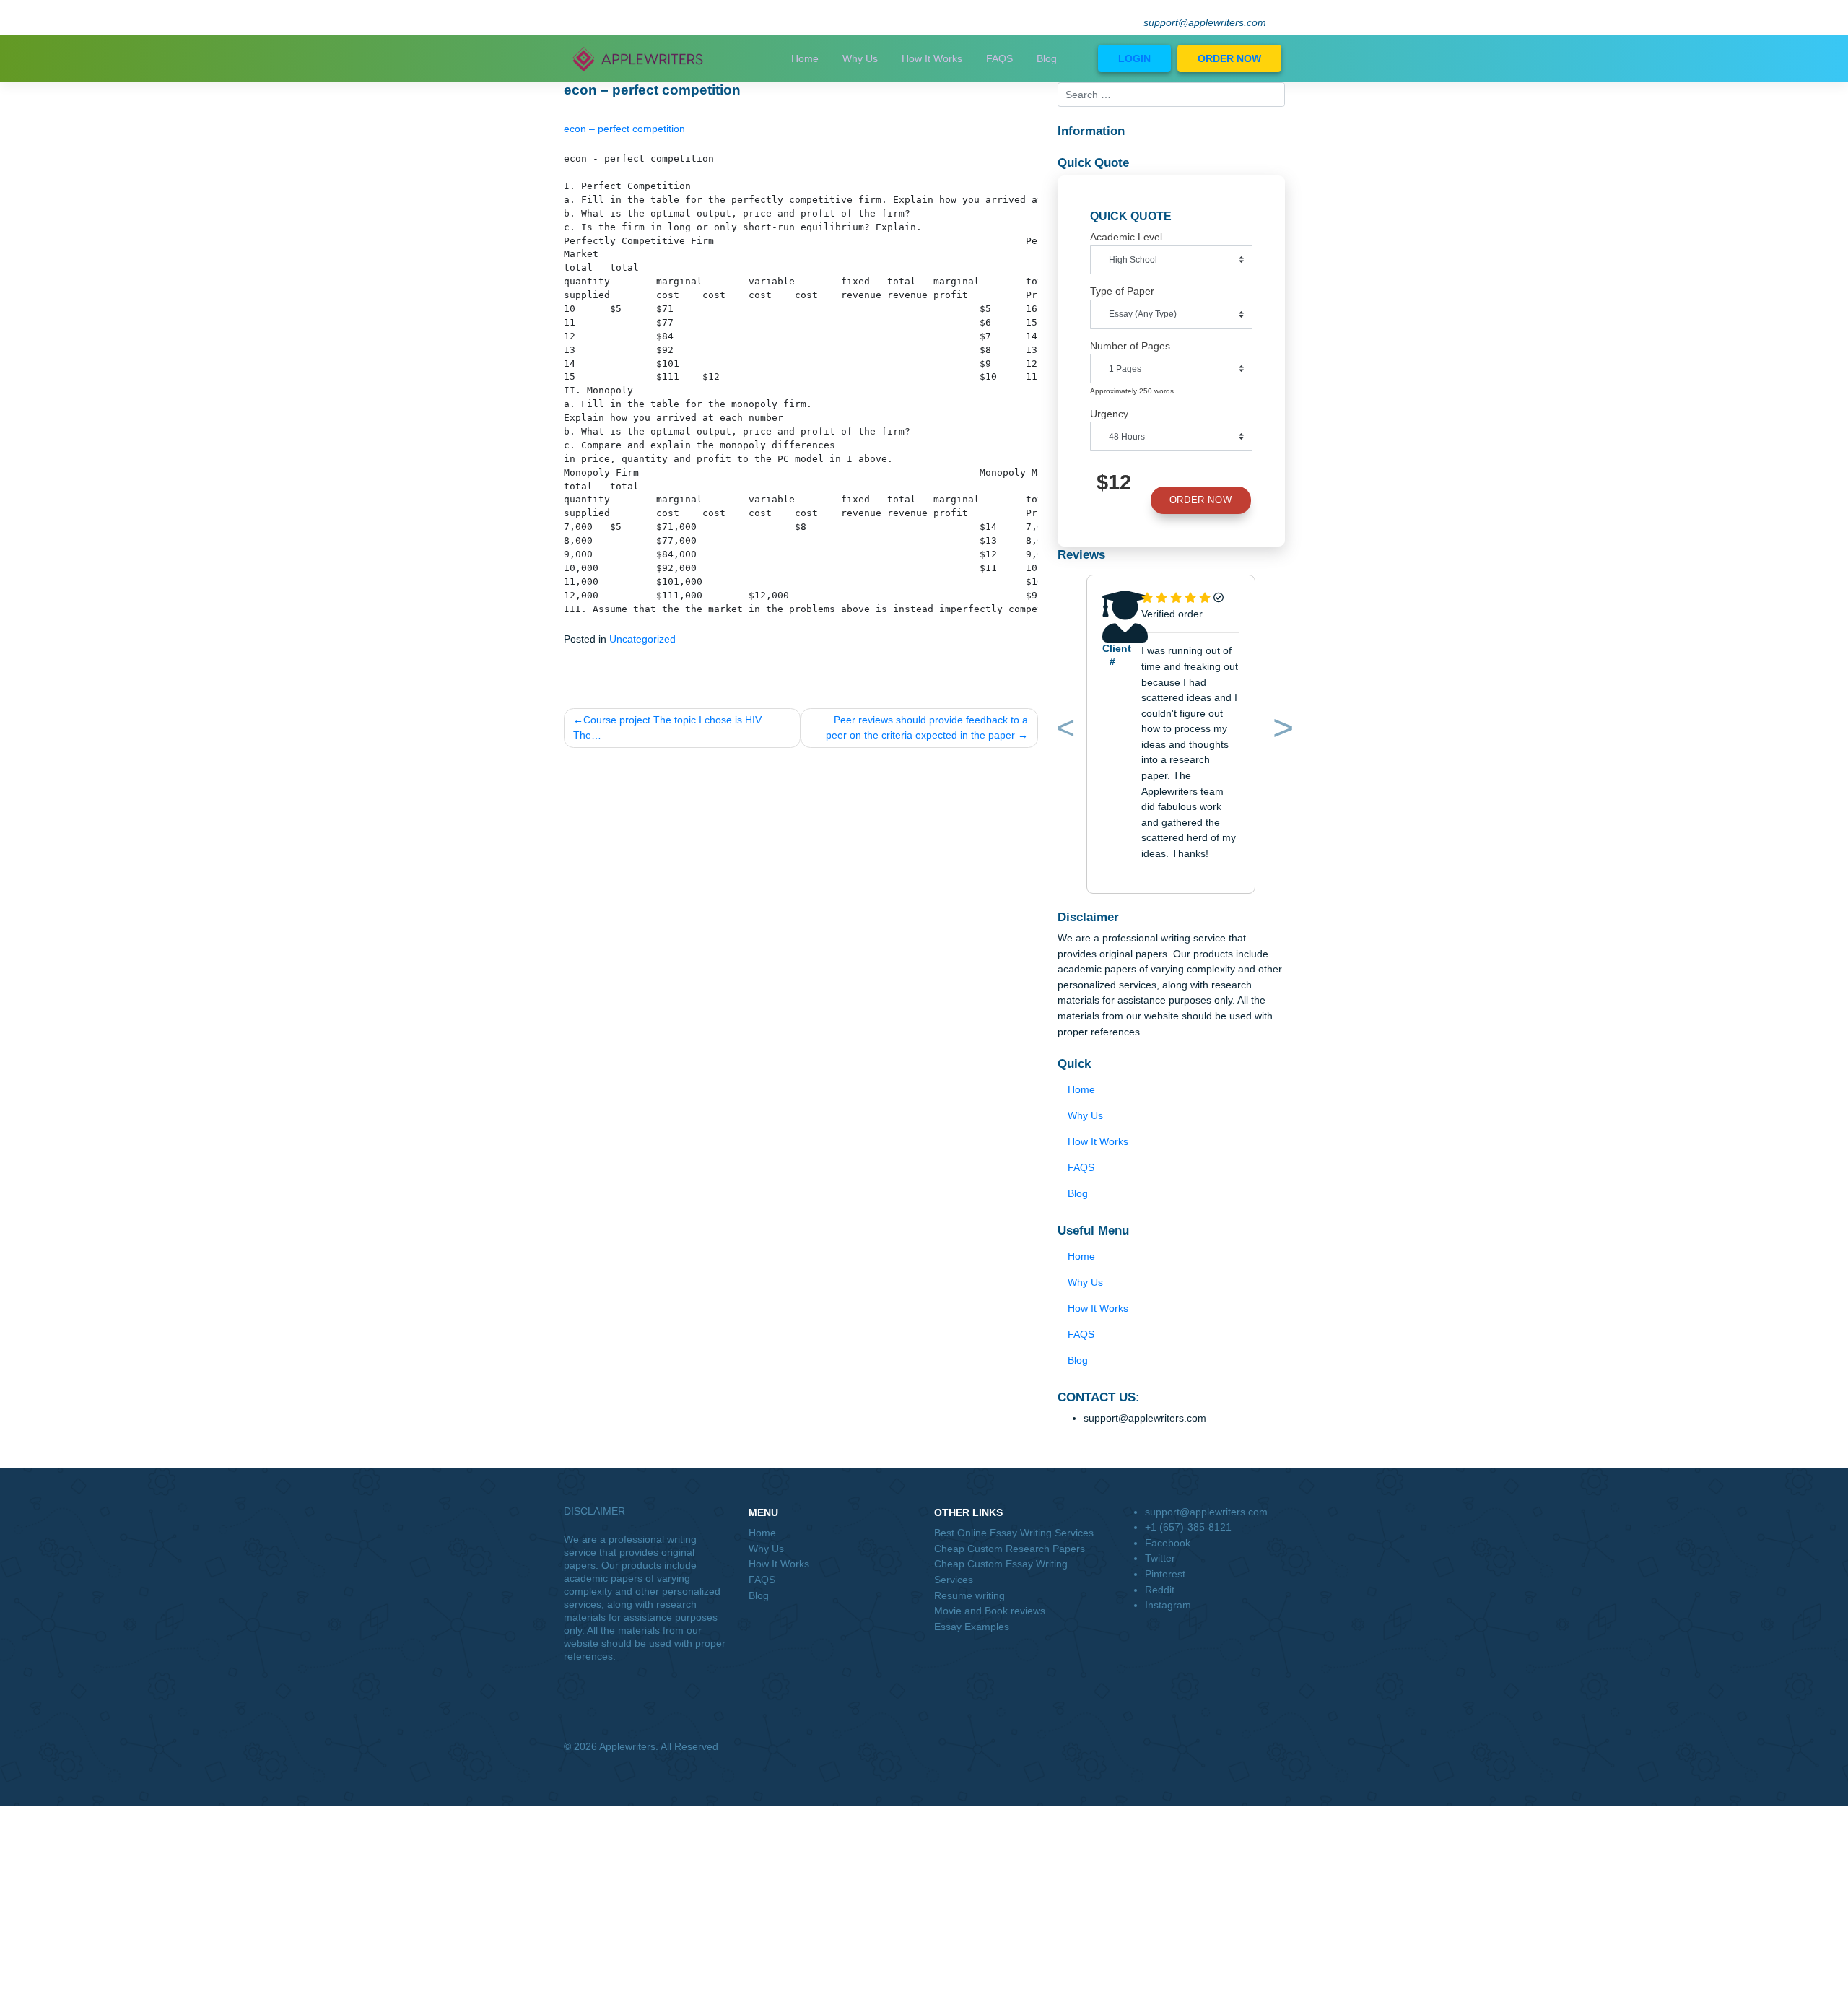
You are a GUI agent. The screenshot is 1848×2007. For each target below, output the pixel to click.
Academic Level (1126, 237)
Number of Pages (1130, 346)
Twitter (1160, 1558)
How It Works (932, 58)
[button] (1063, 731)
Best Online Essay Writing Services (1014, 1533)
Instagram (1168, 1605)
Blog (1047, 58)
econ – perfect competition (624, 129)
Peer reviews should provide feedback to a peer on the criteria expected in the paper (927, 728)
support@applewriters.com (1205, 23)
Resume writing (969, 1595)
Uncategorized (642, 639)
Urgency (1109, 414)
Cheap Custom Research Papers (1010, 1549)
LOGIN (1134, 58)
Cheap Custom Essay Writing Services (1001, 1572)
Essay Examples (972, 1627)
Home (805, 58)
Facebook (1168, 1543)
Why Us (860, 58)
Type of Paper (1122, 291)
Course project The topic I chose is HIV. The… (668, 728)
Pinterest (1165, 1574)
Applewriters (627, 1746)
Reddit (1160, 1590)
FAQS (999, 58)
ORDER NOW (1229, 58)
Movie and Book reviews (990, 1611)
